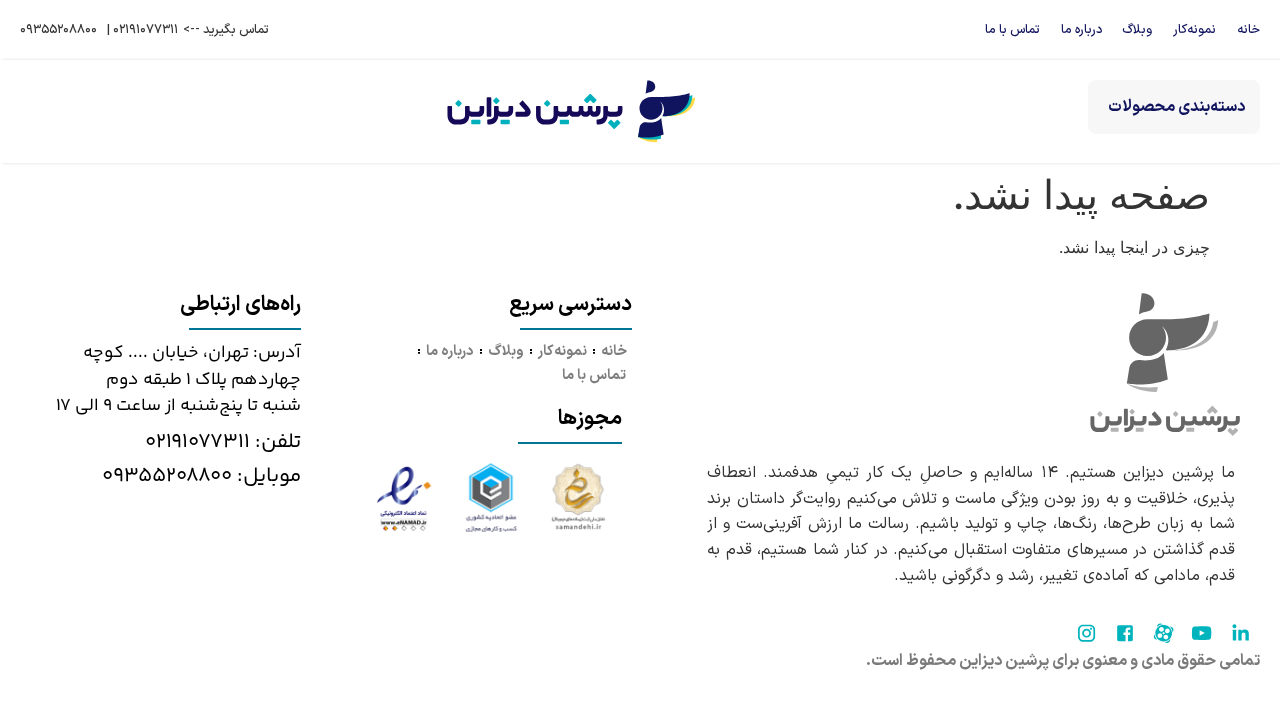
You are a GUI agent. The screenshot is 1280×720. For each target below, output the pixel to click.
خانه (1248, 29)
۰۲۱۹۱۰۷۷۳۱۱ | (142, 29)
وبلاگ (1137, 29)
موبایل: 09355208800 (201, 476)
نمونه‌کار (1194, 29)
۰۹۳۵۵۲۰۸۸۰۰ (58, 29)
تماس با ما (1012, 29)
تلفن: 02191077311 (223, 442)
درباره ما (1081, 29)
